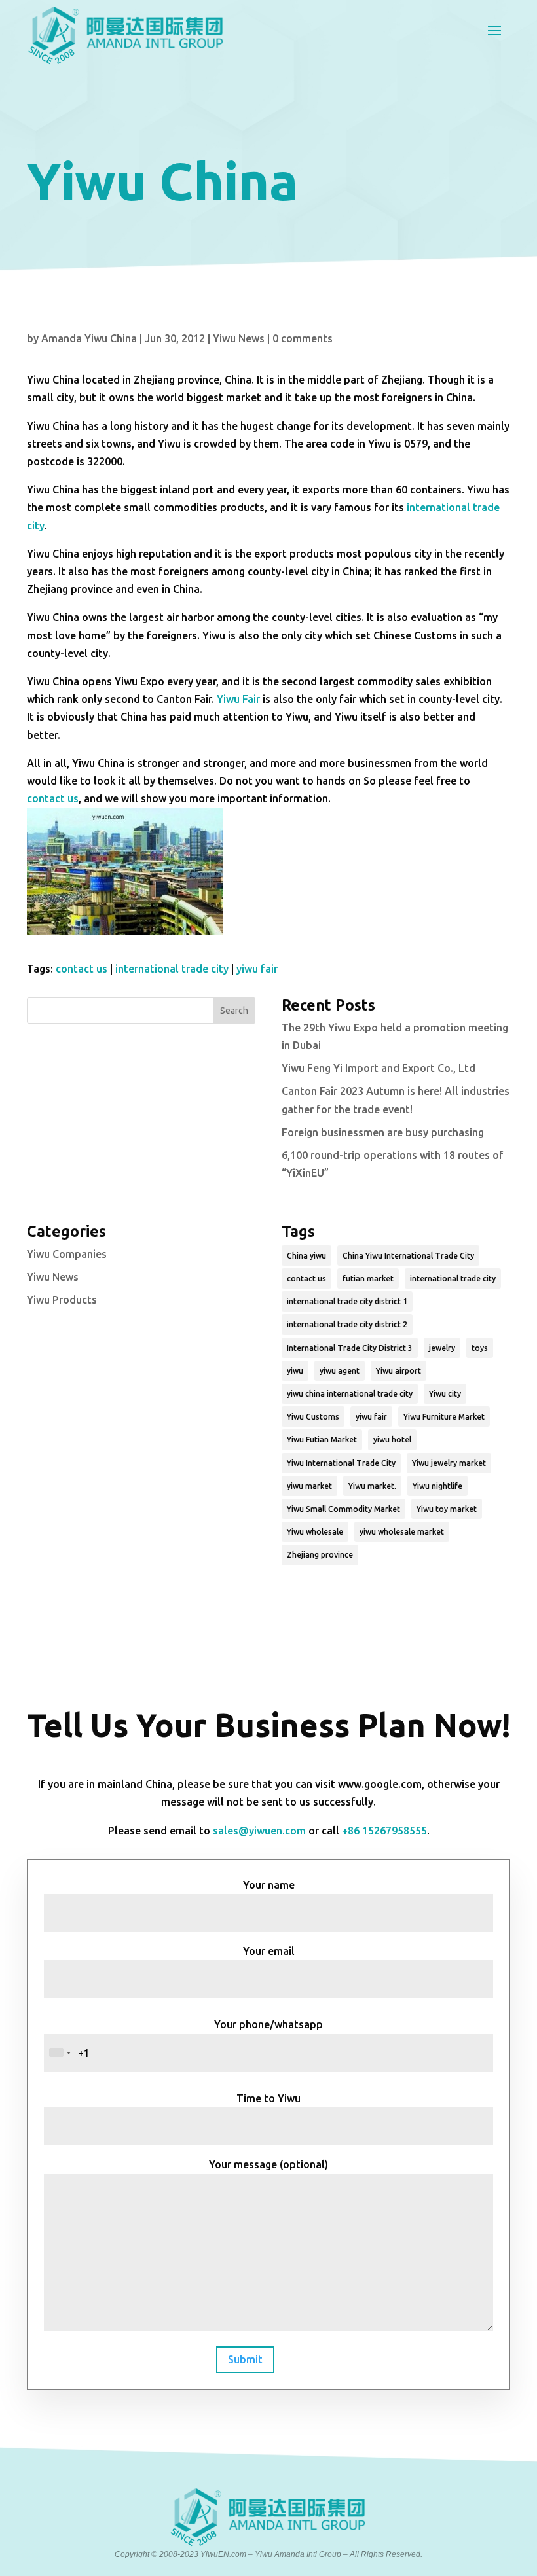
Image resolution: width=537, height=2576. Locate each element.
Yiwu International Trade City (341, 1463)
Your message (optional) (268, 2164)
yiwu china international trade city (350, 1394)
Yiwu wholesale (315, 1532)
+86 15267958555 (384, 1831)
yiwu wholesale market (402, 1532)
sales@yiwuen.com (259, 1831)
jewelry (442, 1348)
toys (480, 1348)
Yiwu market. (372, 1486)
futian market (368, 1279)
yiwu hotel (392, 1440)
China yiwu (306, 1256)
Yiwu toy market (447, 1509)
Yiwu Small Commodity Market (343, 1509)
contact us (53, 798)
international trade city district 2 (347, 1324)
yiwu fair (257, 969)
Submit (245, 2359)
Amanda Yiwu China (89, 338)
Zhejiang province (320, 1555)
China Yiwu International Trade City (408, 1256)
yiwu (295, 1371)
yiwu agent (340, 1371)
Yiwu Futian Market (322, 1440)
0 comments (303, 338)
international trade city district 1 (347, 1301)
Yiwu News (239, 338)
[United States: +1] (60, 2053)
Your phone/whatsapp (268, 2024)
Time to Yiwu (268, 2098)
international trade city (172, 969)
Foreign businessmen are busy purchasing (383, 1132)
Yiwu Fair (238, 699)
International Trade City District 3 (350, 1348)
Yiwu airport (398, 1371)
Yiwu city (445, 1394)
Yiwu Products (62, 1300)
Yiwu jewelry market (449, 1463)
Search (234, 1011)
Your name (269, 1885)
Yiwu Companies (67, 1254)
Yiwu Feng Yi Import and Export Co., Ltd (379, 1068)
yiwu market (309, 1486)
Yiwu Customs (313, 1417)
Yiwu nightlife (437, 1486)
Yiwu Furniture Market (444, 1417)
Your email (269, 1951)
